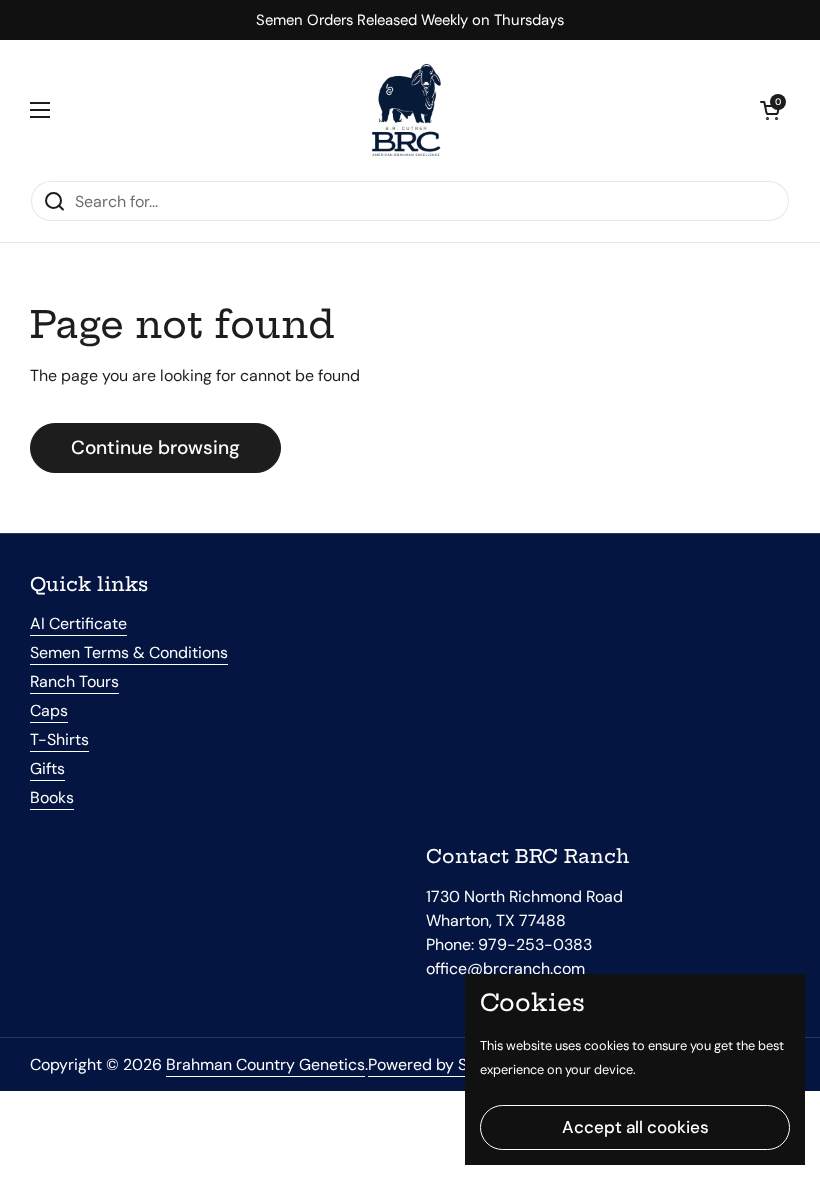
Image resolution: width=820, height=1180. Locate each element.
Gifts (47, 768)
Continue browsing (155, 447)
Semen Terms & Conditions (129, 652)
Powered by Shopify (440, 1064)
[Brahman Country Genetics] (405, 110)
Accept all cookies (635, 1127)
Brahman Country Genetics (265, 1064)
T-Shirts (59, 739)
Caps (49, 710)
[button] (770, 110)
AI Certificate (78, 623)
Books (52, 797)
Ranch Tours (74, 681)
